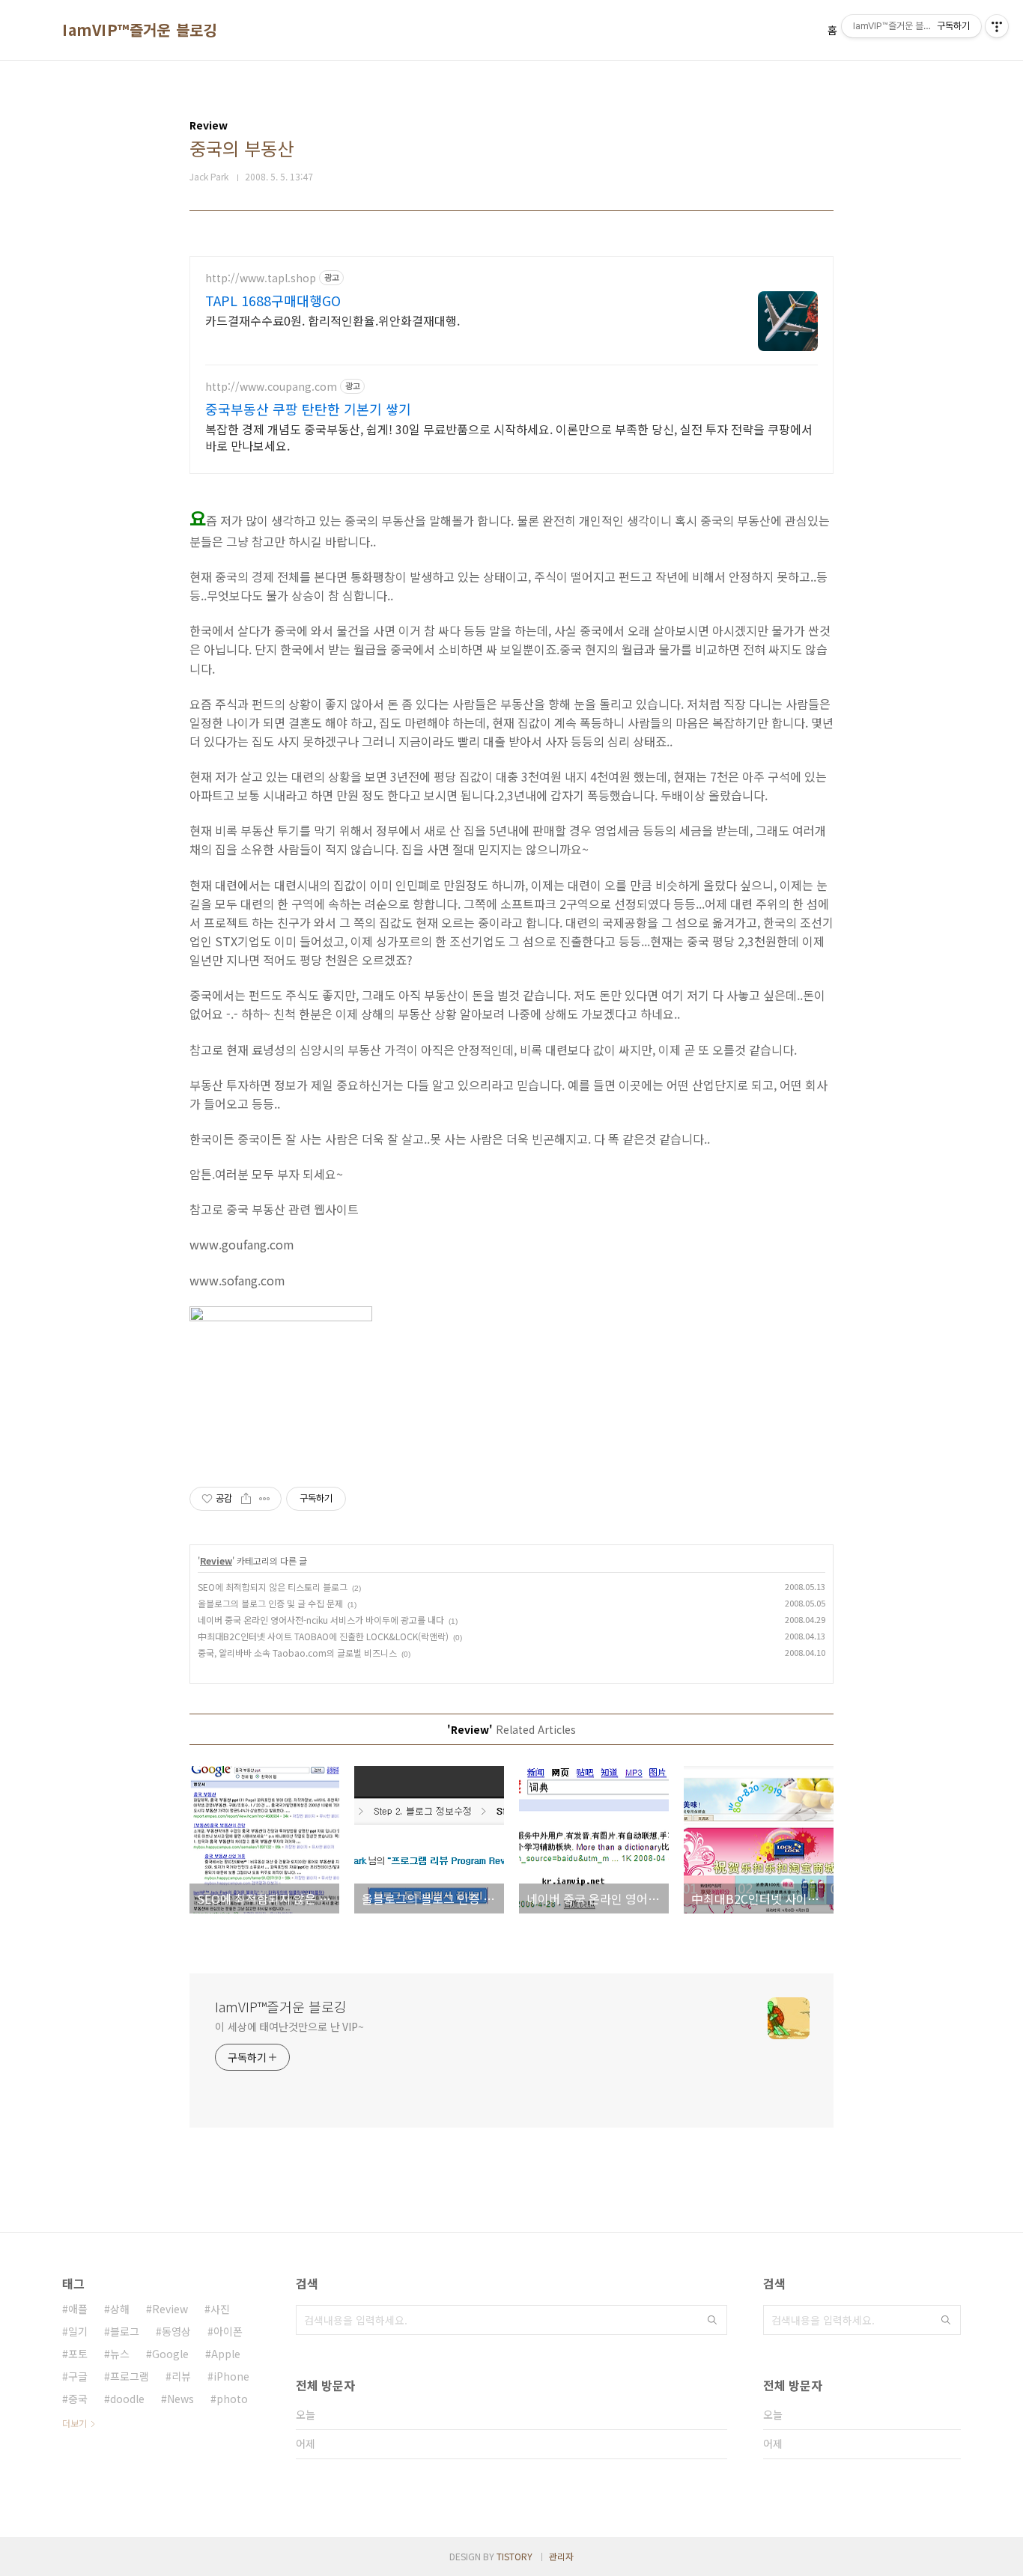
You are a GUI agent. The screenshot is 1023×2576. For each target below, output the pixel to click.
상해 (120, 2309)
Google (170, 2354)
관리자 (561, 2556)
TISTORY (514, 2556)
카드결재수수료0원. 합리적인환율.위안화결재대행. (333, 320)
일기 (78, 2331)
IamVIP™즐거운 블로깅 (140, 30)
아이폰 (228, 2331)
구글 (78, 2376)
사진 (220, 2309)
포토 (78, 2354)
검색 (712, 2320)
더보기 (75, 2423)
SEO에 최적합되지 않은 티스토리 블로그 (273, 1587)
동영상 (176, 2331)
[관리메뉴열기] (997, 26)
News (180, 2399)
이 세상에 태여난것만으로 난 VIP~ (289, 2027)
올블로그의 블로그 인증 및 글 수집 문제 (270, 1603)
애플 (78, 2309)
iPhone (231, 2376)
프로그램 (130, 2376)
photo (232, 2399)
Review (216, 1560)
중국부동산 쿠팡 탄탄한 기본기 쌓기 (308, 409)
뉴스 (120, 2354)
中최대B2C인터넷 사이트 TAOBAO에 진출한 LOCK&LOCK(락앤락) (323, 1636)
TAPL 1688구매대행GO (273, 300)
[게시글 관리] (265, 1499)
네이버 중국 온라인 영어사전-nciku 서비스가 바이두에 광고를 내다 (321, 1620)
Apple (226, 2354)
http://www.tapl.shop (261, 278)
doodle (127, 2399)
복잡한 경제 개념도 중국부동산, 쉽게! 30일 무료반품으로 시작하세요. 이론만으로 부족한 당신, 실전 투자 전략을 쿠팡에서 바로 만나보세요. (509, 437)
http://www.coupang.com (271, 387)
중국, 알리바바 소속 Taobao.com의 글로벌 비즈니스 (297, 1653)
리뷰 (181, 2376)
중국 (78, 2399)
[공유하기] (246, 1499)
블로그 (125, 2331)
